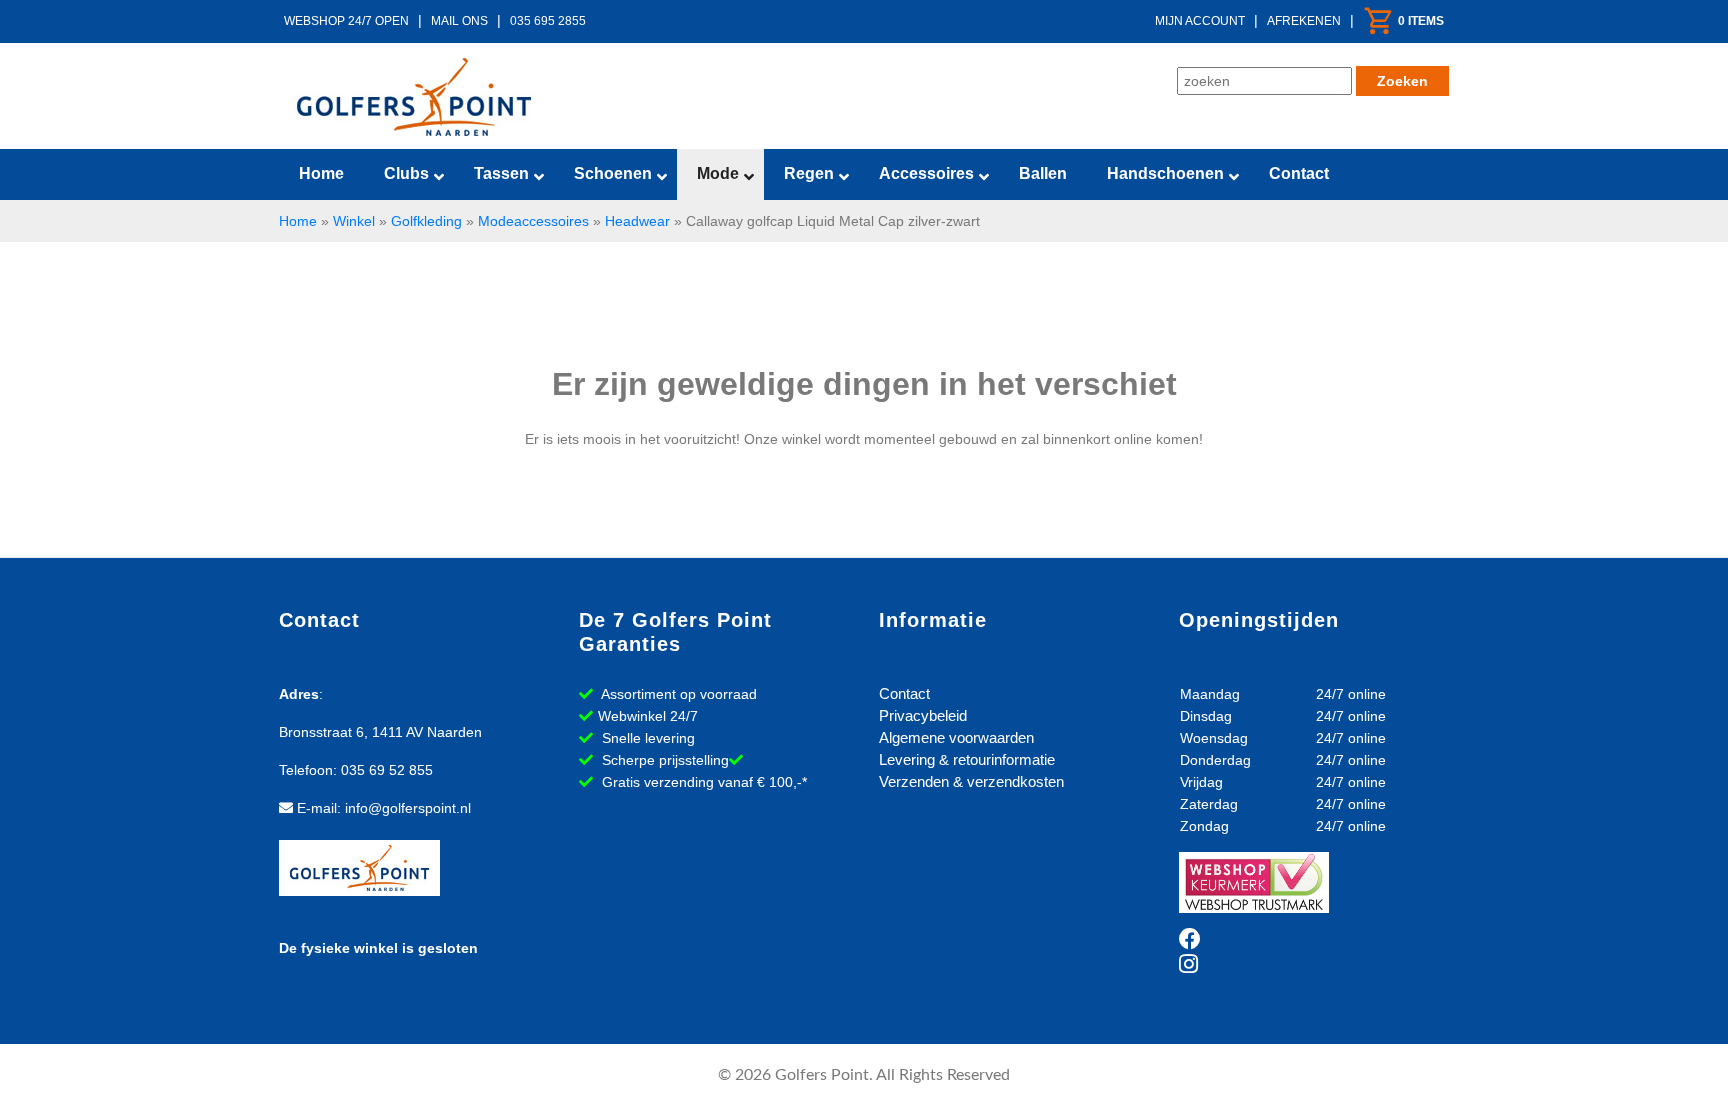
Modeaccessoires (533, 221)
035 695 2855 (548, 21)
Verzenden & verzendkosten (971, 781)
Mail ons (459, 21)
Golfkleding (426, 221)
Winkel (354, 221)
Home (298, 221)
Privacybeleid (923, 715)
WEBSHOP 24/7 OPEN (346, 21)
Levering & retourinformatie (967, 759)
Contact (904, 693)
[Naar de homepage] (414, 97)
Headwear (637, 221)
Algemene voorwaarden (956, 737)
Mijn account (1200, 21)
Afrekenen (1304, 21)
